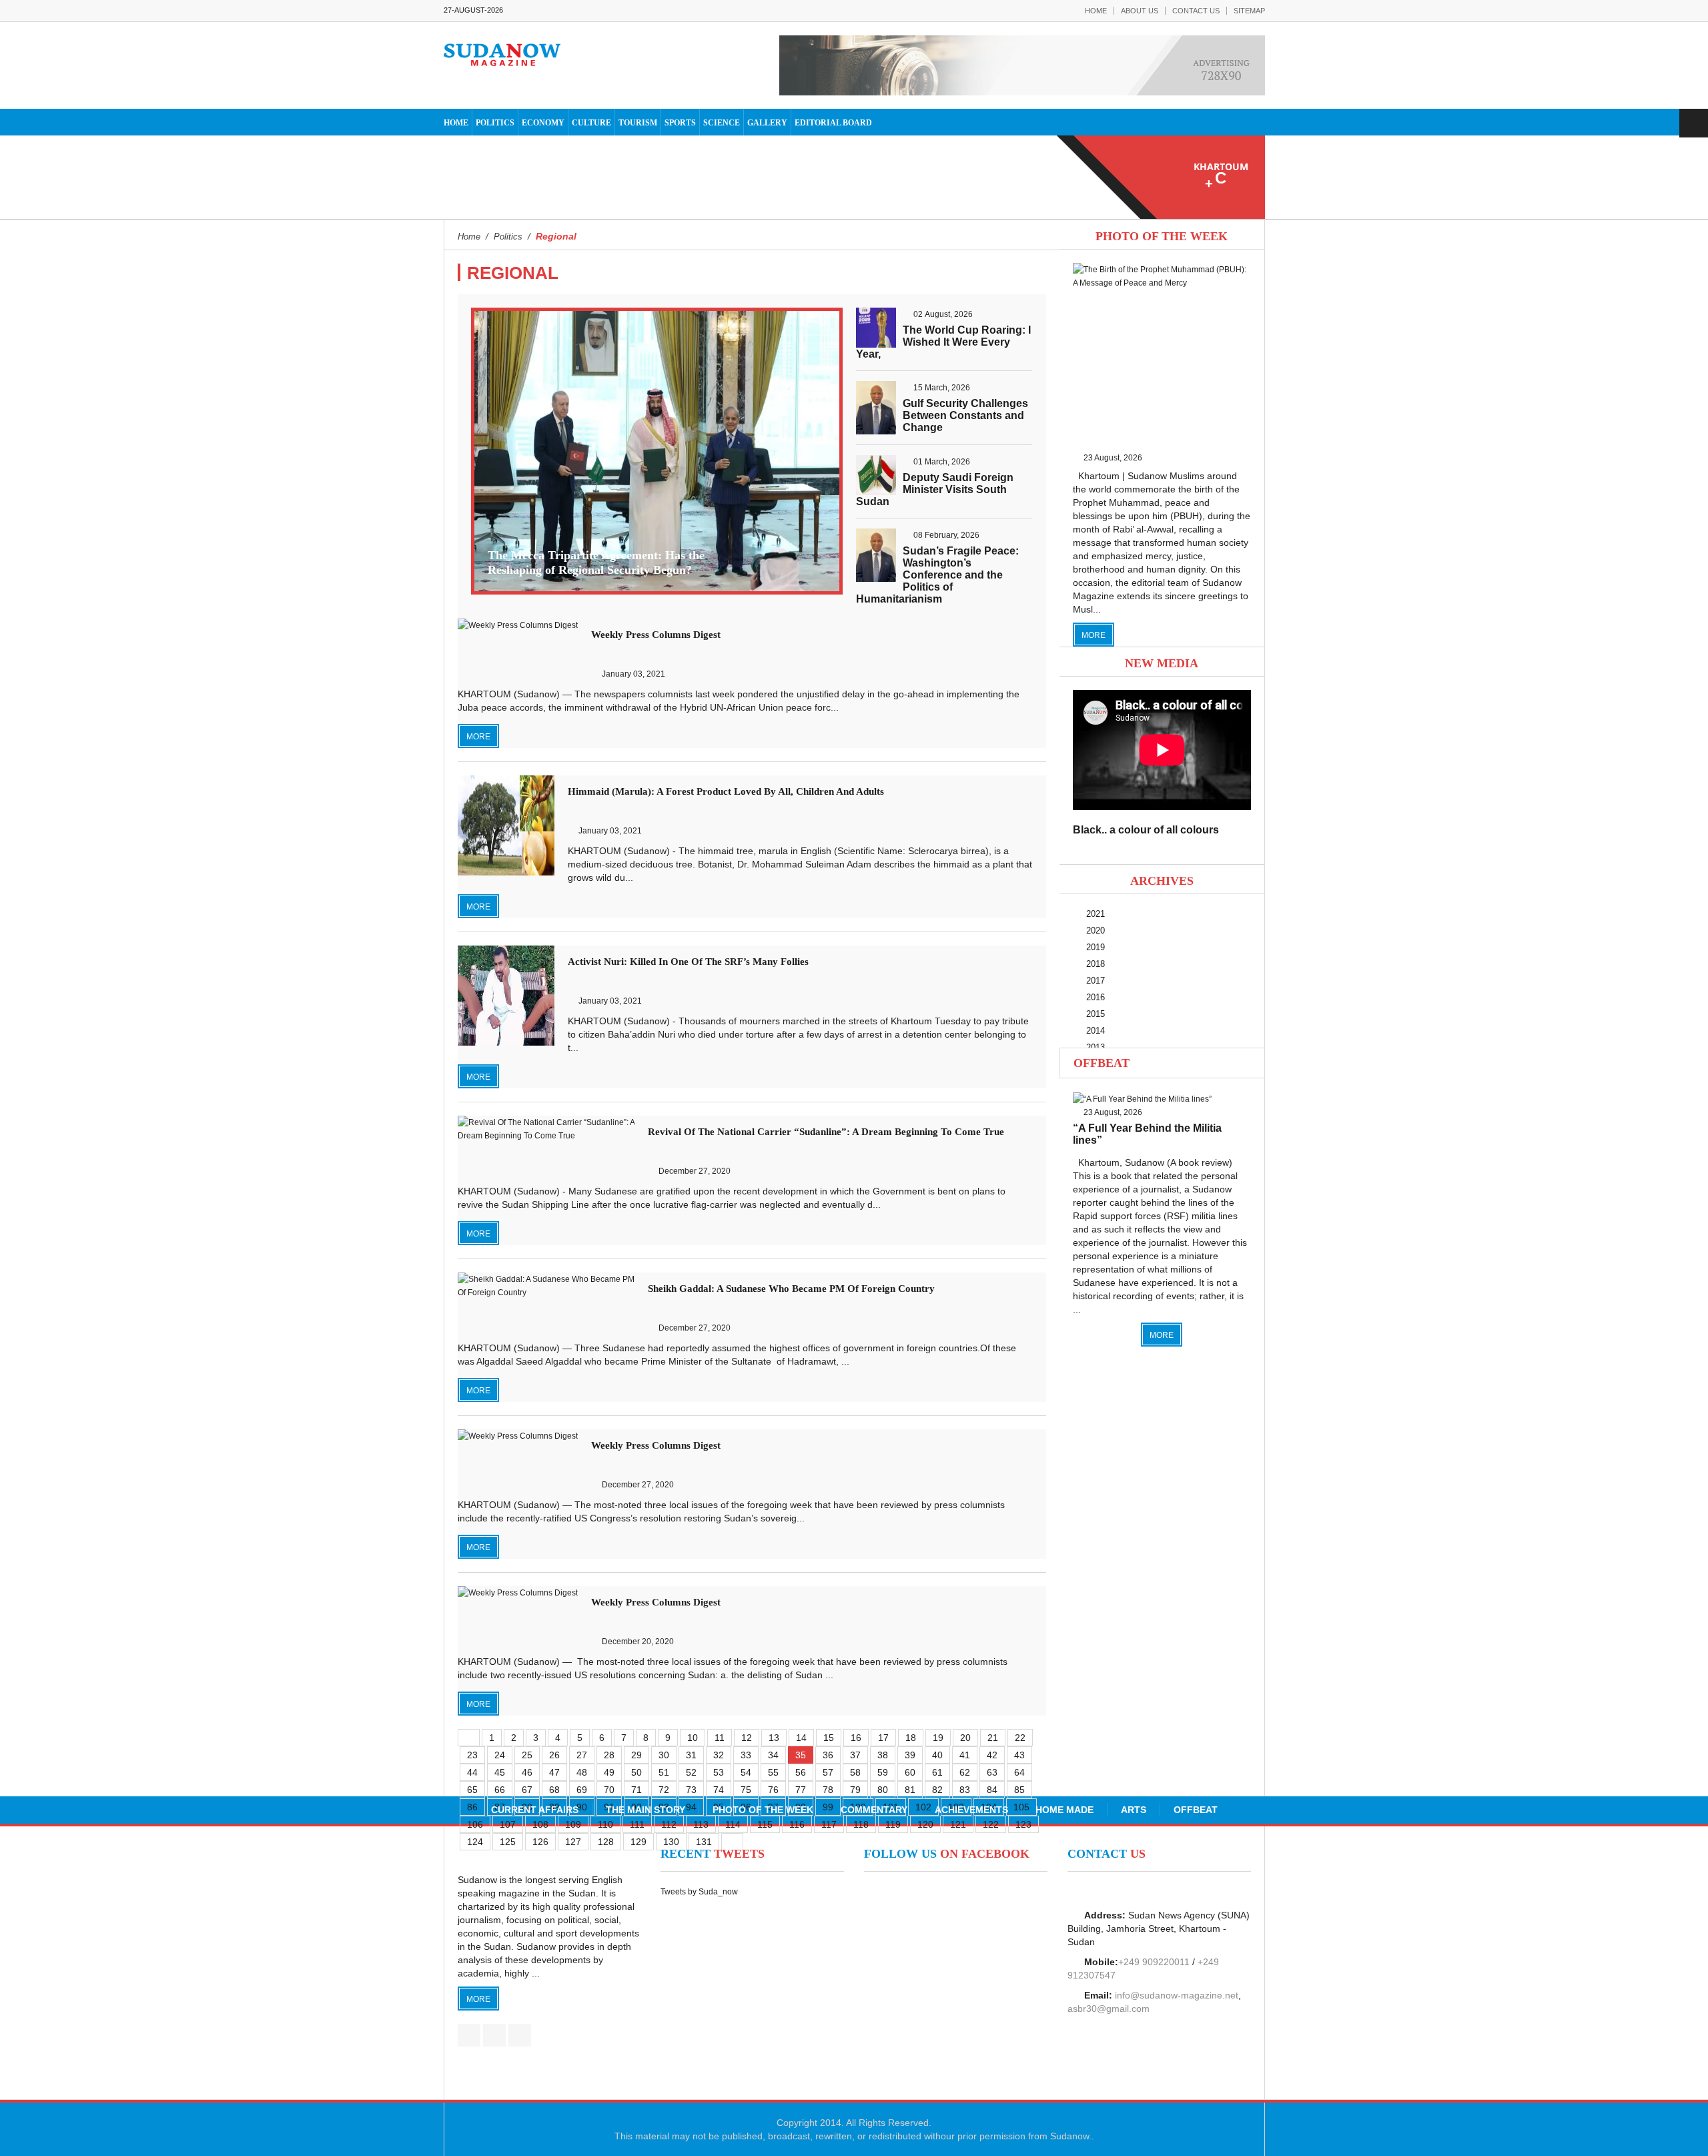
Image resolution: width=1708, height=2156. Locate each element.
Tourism (638, 123)
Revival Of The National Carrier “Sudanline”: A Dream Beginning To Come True (826, 1132)
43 (1019, 1755)
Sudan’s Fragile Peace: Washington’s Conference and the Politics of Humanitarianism (937, 575)
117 (829, 1824)
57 (828, 1772)
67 (527, 1790)
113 (701, 1824)
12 (747, 1738)
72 (664, 1790)
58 (855, 1772)
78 (828, 1790)
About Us (1140, 11)
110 (605, 1824)
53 (719, 1772)
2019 (1096, 947)
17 (883, 1738)
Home (1096, 11)
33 (746, 1755)
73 (691, 1790)
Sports (680, 123)
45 (500, 1772)
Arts (1134, 1810)
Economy (543, 123)
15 (829, 1738)
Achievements (971, 1810)
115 (765, 1824)
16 (856, 1738)
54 (746, 1772)
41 (965, 1755)
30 (664, 1755)
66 (500, 1790)
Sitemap (1249, 11)
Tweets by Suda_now (699, 1892)
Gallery (767, 123)
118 (861, 1824)
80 (883, 1790)
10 (693, 1738)
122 (991, 1824)
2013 (1096, 1047)
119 (893, 1824)
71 (636, 1790)
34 (773, 1755)
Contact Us (1196, 11)
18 (911, 1738)
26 (554, 1755)
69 (582, 1790)
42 (992, 1755)
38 (883, 1755)
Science (722, 123)
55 (773, 1772)
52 (691, 1772)
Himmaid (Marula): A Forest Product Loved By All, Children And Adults (726, 791)
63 (992, 1772)
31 (691, 1755)
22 (1020, 1738)
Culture (591, 123)
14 (801, 1738)
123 (1023, 1824)
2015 (1096, 1014)
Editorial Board (833, 123)
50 (636, 1772)
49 (609, 1772)
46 (527, 1772)
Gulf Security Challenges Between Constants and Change (965, 415)
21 (993, 1738)
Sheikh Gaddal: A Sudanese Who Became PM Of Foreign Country (791, 1289)
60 (910, 1772)
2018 (1096, 964)
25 (527, 1755)
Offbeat (1102, 1063)
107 (508, 1824)
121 (958, 1824)
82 (937, 1790)
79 (855, 1790)
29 (636, 1755)
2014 (1096, 1031)
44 (472, 1772)
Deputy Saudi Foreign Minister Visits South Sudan (935, 489)
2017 (1096, 981)
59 (883, 1772)
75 (746, 1790)
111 (637, 1824)
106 (475, 1824)
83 (965, 1790)
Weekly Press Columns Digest (656, 635)
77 (801, 1790)
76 (773, 1790)
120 (925, 1824)
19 (938, 1738)
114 (733, 1824)
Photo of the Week (763, 1810)
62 (965, 1772)
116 (797, 1824)
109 (573, 1824)
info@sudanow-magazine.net (1177, 1995)
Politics (495, 123)
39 (910, 1755)
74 (719, 1790)
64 (1019, 1772)
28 (609, 1755)
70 (609, 1790)
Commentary (874, 1810)
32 (719, 1755)
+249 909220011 (1154, 1962)
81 (910, 1790)
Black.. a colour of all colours (1146, 830)
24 (500, 1755)
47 (554, 1772)
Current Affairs (535, 1810)
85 (1019, 1790)
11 (720, 1738)
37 (855, 1755)
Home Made (1064, 1810)
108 (540, 1824)
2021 (1096, 914)
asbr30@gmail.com (1109, 2009)
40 (937, 1755)
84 (992, 1790)
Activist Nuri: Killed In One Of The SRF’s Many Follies (688, 962)
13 (774, 1738)
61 (937, 1772)
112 (669, 1824)
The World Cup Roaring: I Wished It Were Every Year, (943, 342)
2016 (1096, 997)
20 (965, 1738)
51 (664, 1772)
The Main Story (646, 1810)
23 (472, 1755)
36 (828, 1755)
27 (582, 1755)
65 (472, 1790)
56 (801, 1772)
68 (554, 1790)
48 (582, 1772)
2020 (1096, 931)
